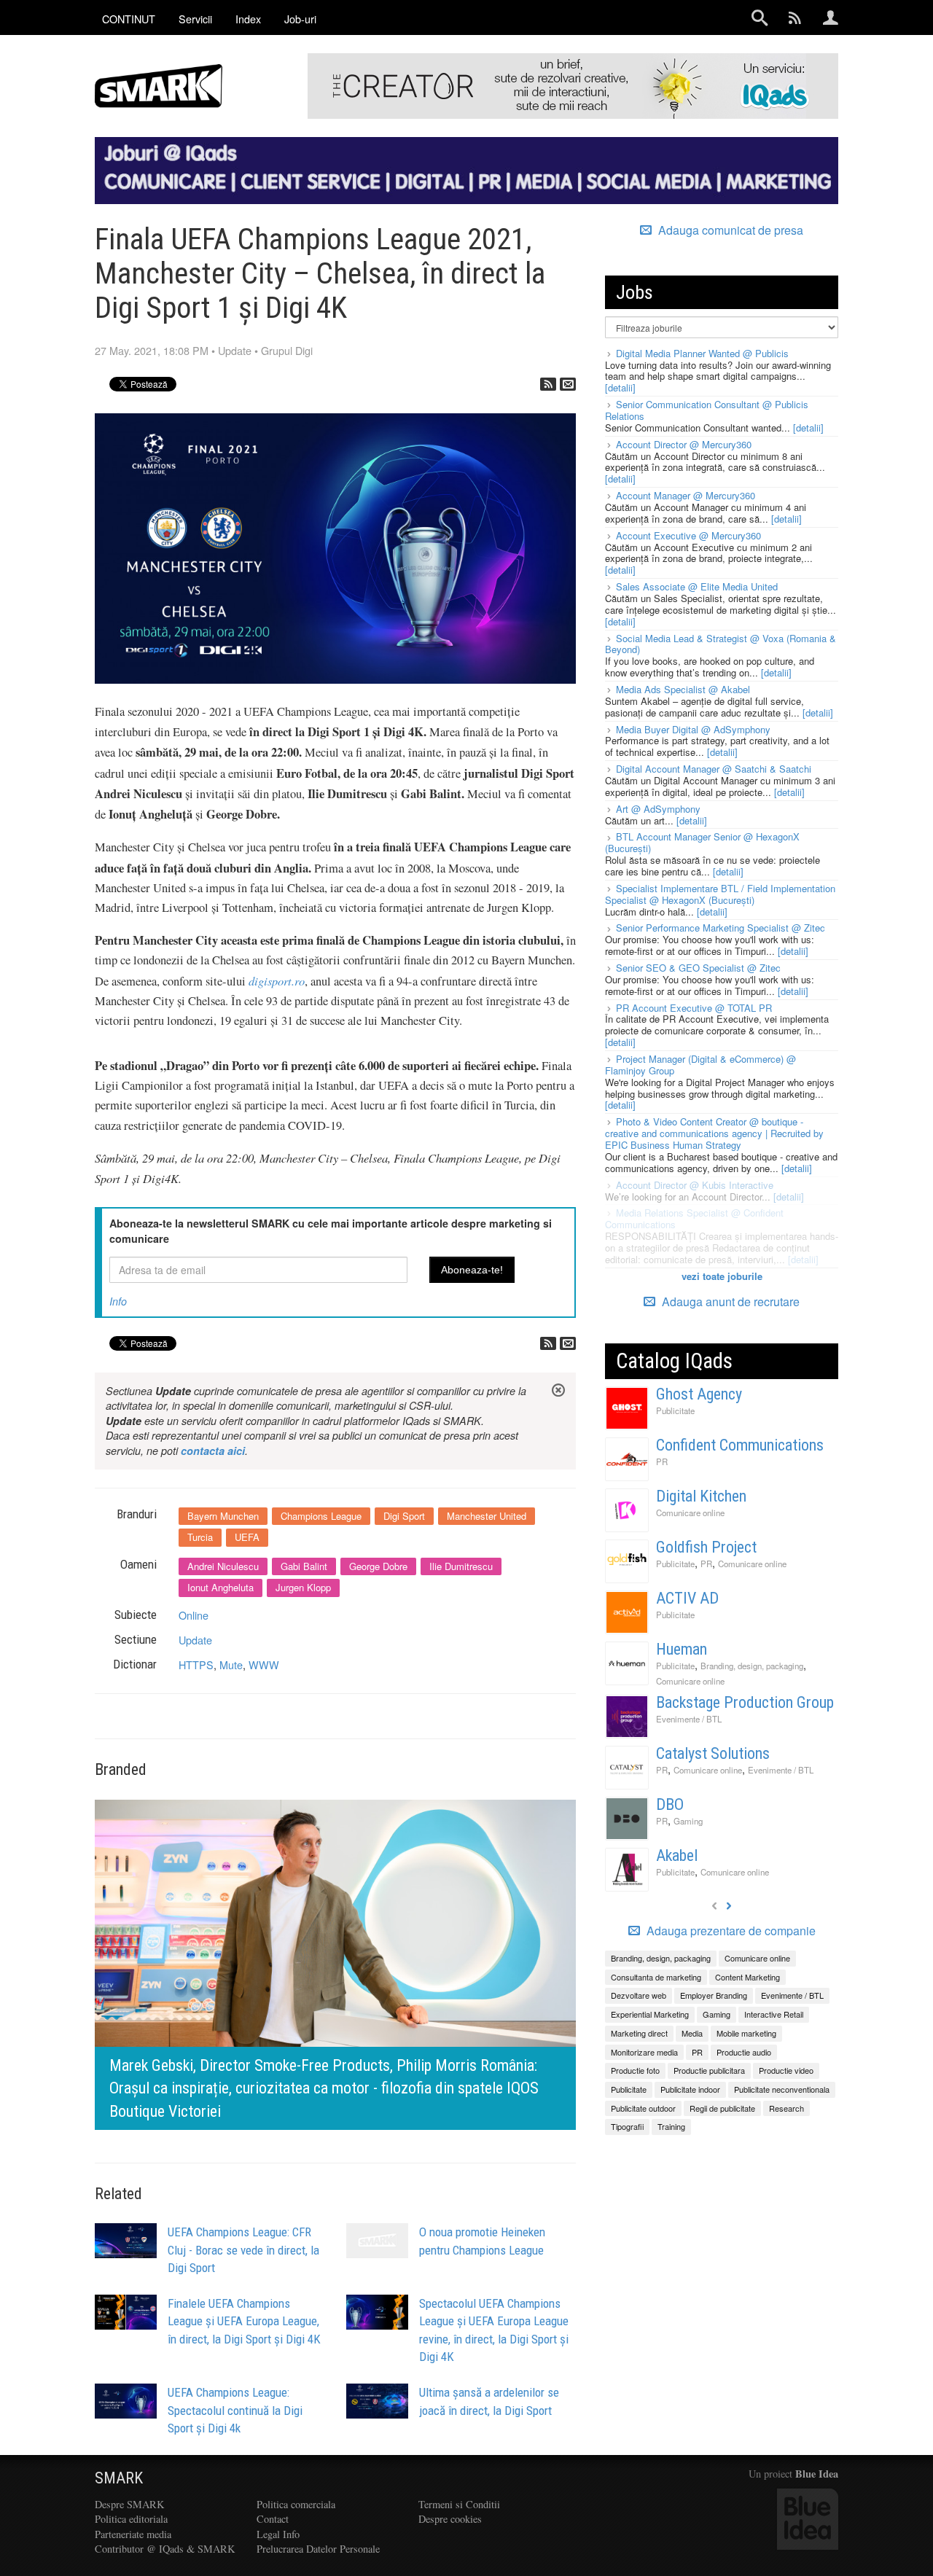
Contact (273, 2519)
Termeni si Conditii (459, 2504)
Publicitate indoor (690, 2089)
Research (786, 2108)
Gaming (688, 1821)
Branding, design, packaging (752, 1666)
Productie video (786, 2070)
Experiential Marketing (650, 2014)
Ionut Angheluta (220, 1587)
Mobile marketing (746, 2033)
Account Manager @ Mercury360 (686, 495)
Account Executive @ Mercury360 (688, 535)
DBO (670, 1804)
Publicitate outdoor (643, 2108)
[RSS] (548, 384)
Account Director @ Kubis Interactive (695, 1185)
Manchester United (487, 1516)
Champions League (321, 1516)
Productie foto (635, 2070)
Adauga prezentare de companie (730, 1931)
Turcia (200, 1537)
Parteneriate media (133, 2534)
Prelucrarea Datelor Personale (318, 2549)
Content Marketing (747, 1977)
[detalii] (620, 387)
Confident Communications (740, 1445)
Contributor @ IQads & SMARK (165, 2549)
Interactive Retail (774, 2014)
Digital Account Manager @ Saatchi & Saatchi (714, 769)
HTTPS (196, 1664)
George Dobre (378, 1566)
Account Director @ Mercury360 (684, 444)
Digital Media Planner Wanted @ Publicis (702, 353)
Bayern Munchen (223, 1516)
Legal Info (278, 2534)
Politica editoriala (131, 2519)
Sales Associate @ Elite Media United (697, 586)
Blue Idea (817, 2474)
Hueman (682, 1649)
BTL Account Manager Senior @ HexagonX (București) (702, 842)
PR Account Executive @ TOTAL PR (694, 1008)
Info (118, 1301)
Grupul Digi (287, 350)
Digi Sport (404, 1516)
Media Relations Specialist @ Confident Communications (694, 1218)
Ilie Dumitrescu (461, 1566)
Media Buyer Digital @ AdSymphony (693, 729)
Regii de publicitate (722, 2108)
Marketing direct (639, 2033)
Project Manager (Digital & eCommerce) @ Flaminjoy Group (700, 1065)
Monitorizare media (644, 2052)
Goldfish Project (706, 1547)
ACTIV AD (687, 1598)
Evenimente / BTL (689, 1719)
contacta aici (213, 1451)
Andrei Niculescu (223, 1566)
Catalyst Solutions (713, 1753)
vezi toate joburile (722, 1276)
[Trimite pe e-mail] (568, 384)
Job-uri (300, 19)
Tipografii (627, 2126)
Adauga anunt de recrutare (729, 1301)
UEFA (247, 1537)
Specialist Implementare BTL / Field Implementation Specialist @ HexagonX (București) (720, 894)
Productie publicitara (709, 2070)
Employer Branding (714, 1995)
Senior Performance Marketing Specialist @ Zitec (721, 928)
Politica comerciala (296, 2504)
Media (692, 2033)
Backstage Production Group (745, 1702)
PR (662, 1461)
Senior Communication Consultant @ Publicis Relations (707, 410)
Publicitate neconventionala (782, 2089)
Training (671, 2126)
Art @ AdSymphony (658, 809)
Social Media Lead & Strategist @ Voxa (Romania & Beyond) (721, 644)
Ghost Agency (699, 1394)
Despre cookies (450, 2519)
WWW (264, 1664)
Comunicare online (690, 1513)
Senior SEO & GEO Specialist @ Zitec (698, 968)
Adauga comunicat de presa (729, 230)
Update (235, 350)
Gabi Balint (304, 1566)
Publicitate (675, 1410)
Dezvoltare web (639, 1995)
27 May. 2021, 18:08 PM (152, 350)
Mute (231, 1664)
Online (194, 1615)
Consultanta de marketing (656, 1977)
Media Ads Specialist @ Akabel (683, 689)
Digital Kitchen (701, 1496)
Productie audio (744, 2052)
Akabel (677, 1855)
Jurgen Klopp (303, 1587)
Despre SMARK (129, 2504)
